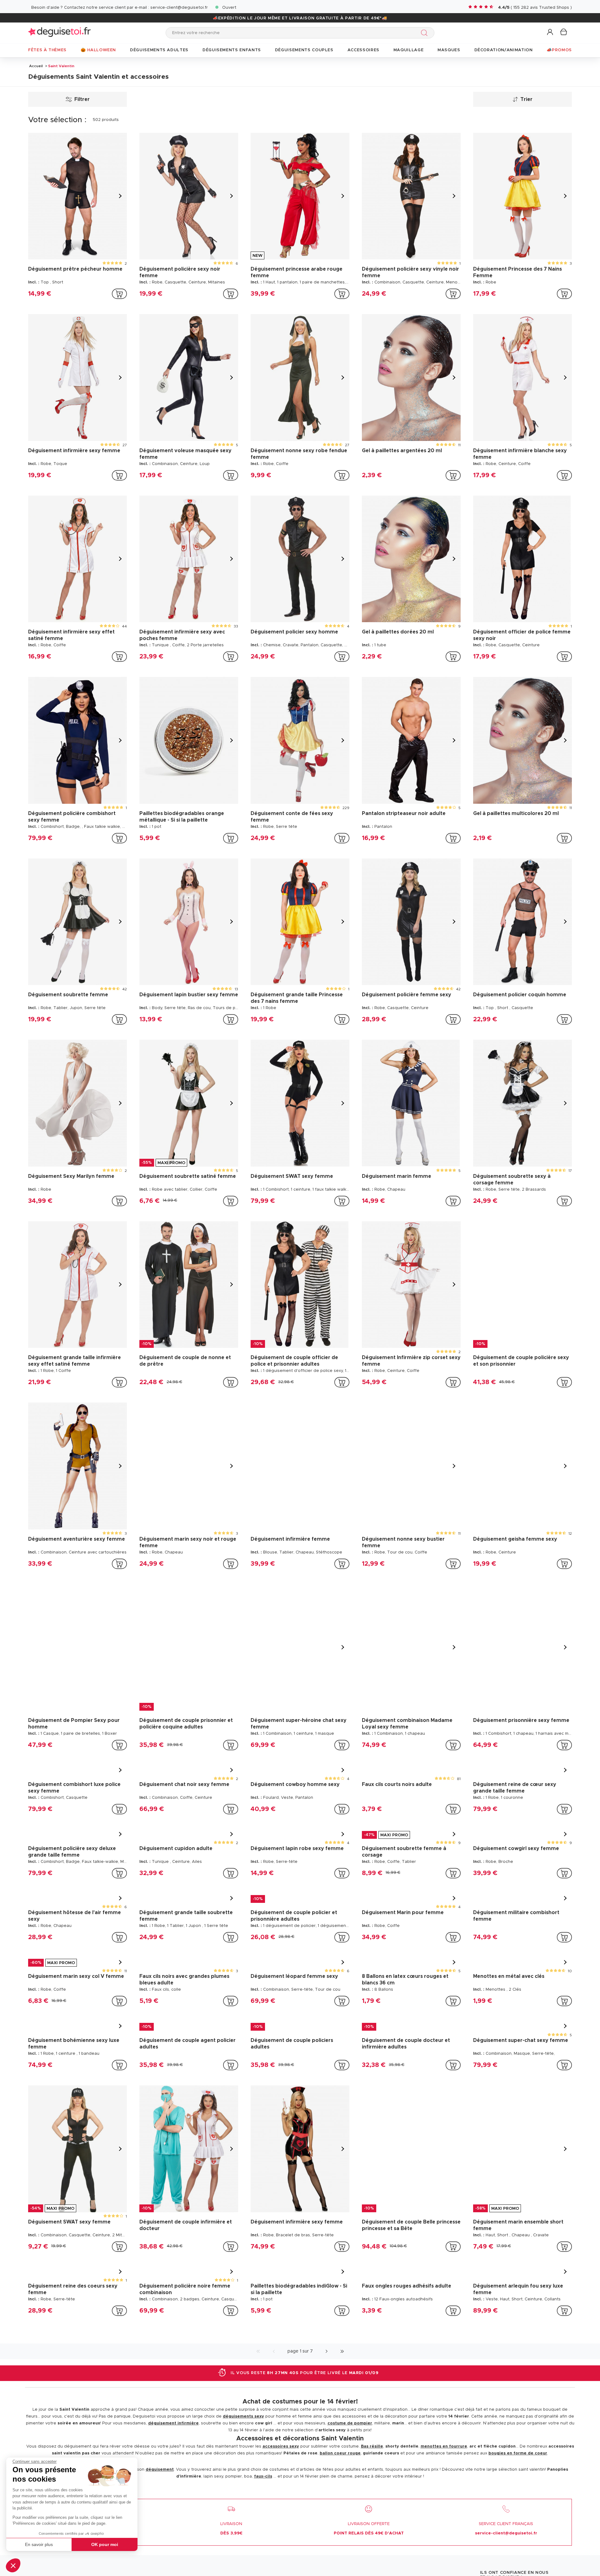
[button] (13, 2565)
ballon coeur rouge (340, 2453)
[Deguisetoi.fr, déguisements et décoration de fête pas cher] (59, 33)
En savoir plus (39, 2544)
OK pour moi (105, 2544)
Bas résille (372, 2446)
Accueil (36, 66)
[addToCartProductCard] (119, 294)
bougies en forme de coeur (518, 2453)
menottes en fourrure (444, 2446)
